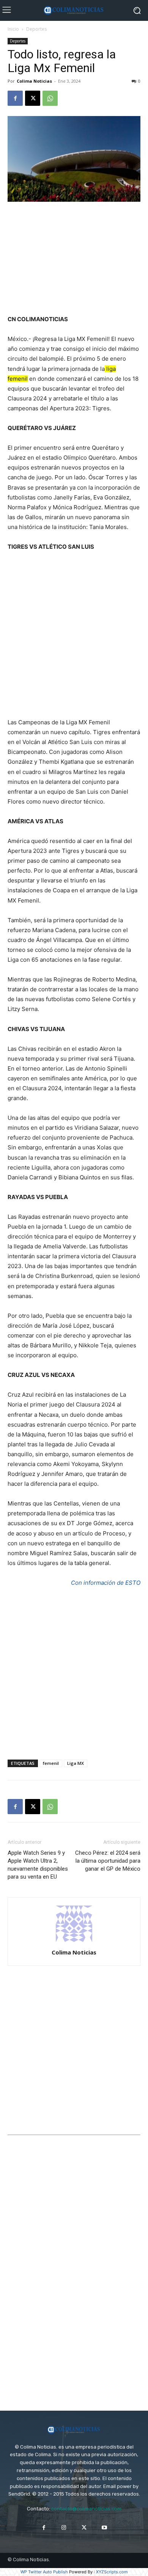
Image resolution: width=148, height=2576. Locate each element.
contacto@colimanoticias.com (86, 2509)
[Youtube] (104, 2528)
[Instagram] (64, 2528)
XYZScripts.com (112, 2572)
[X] (33, 98)
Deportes (36, 29)
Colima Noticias (34, 81)
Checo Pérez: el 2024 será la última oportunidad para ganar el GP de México (108, 1861)
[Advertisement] (74, 259)
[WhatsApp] (50, 98)
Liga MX (76, 1763)
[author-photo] (74, 1942)
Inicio (13, 29)
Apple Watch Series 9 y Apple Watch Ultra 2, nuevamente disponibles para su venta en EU (38, 1865)
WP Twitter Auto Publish (44, 2572)
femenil (51, 1763)
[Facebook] (15, 98)
